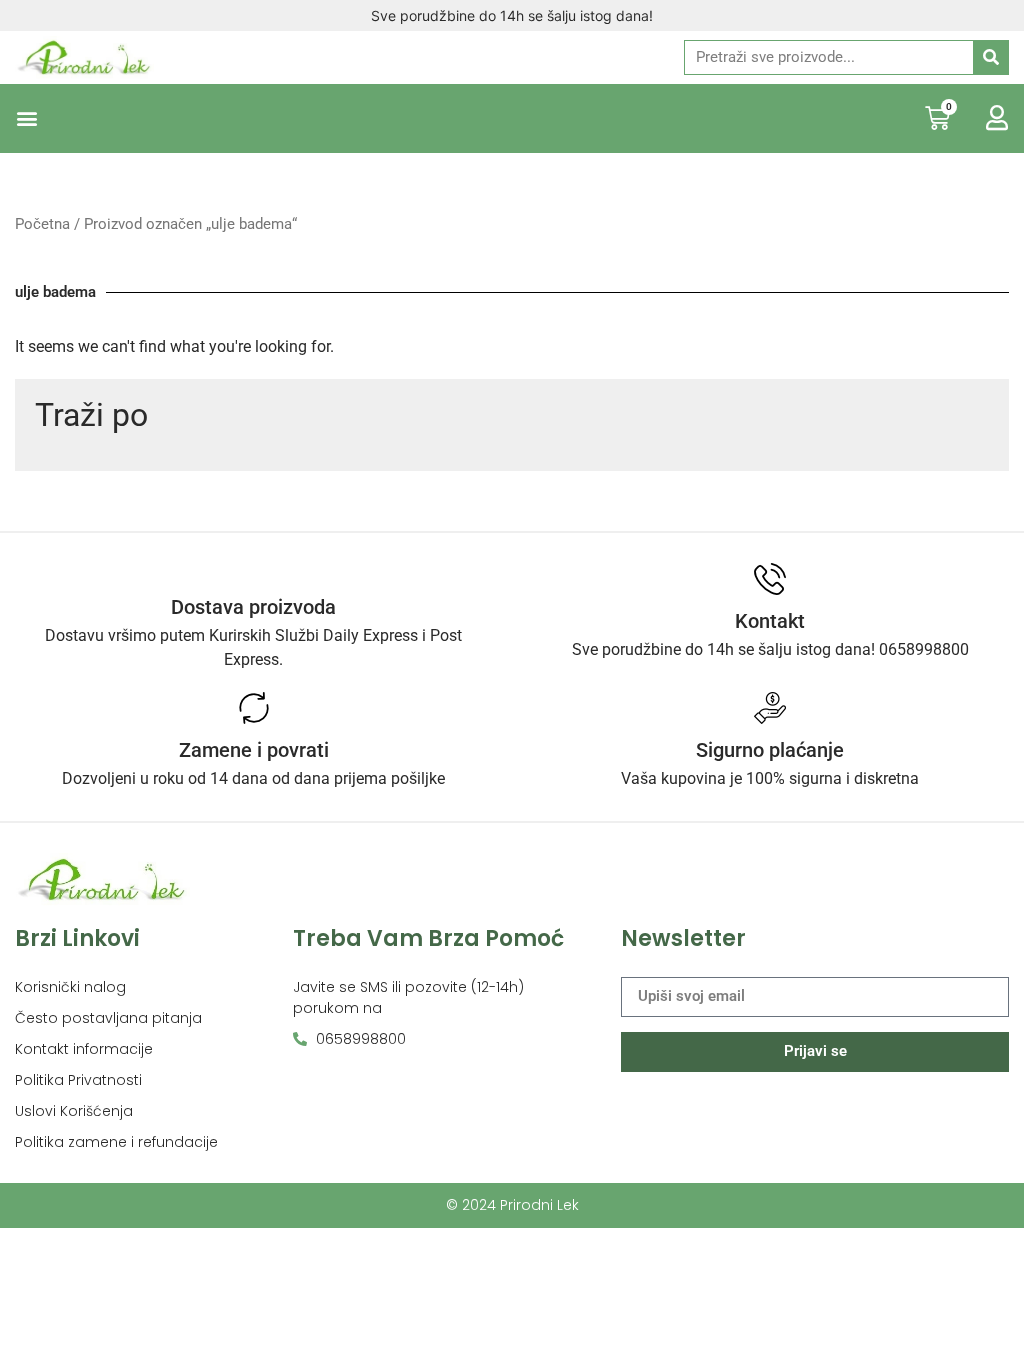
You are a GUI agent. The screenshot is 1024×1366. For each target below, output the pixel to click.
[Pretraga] (990, 57)
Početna (42, 224)
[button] (26, 118)
